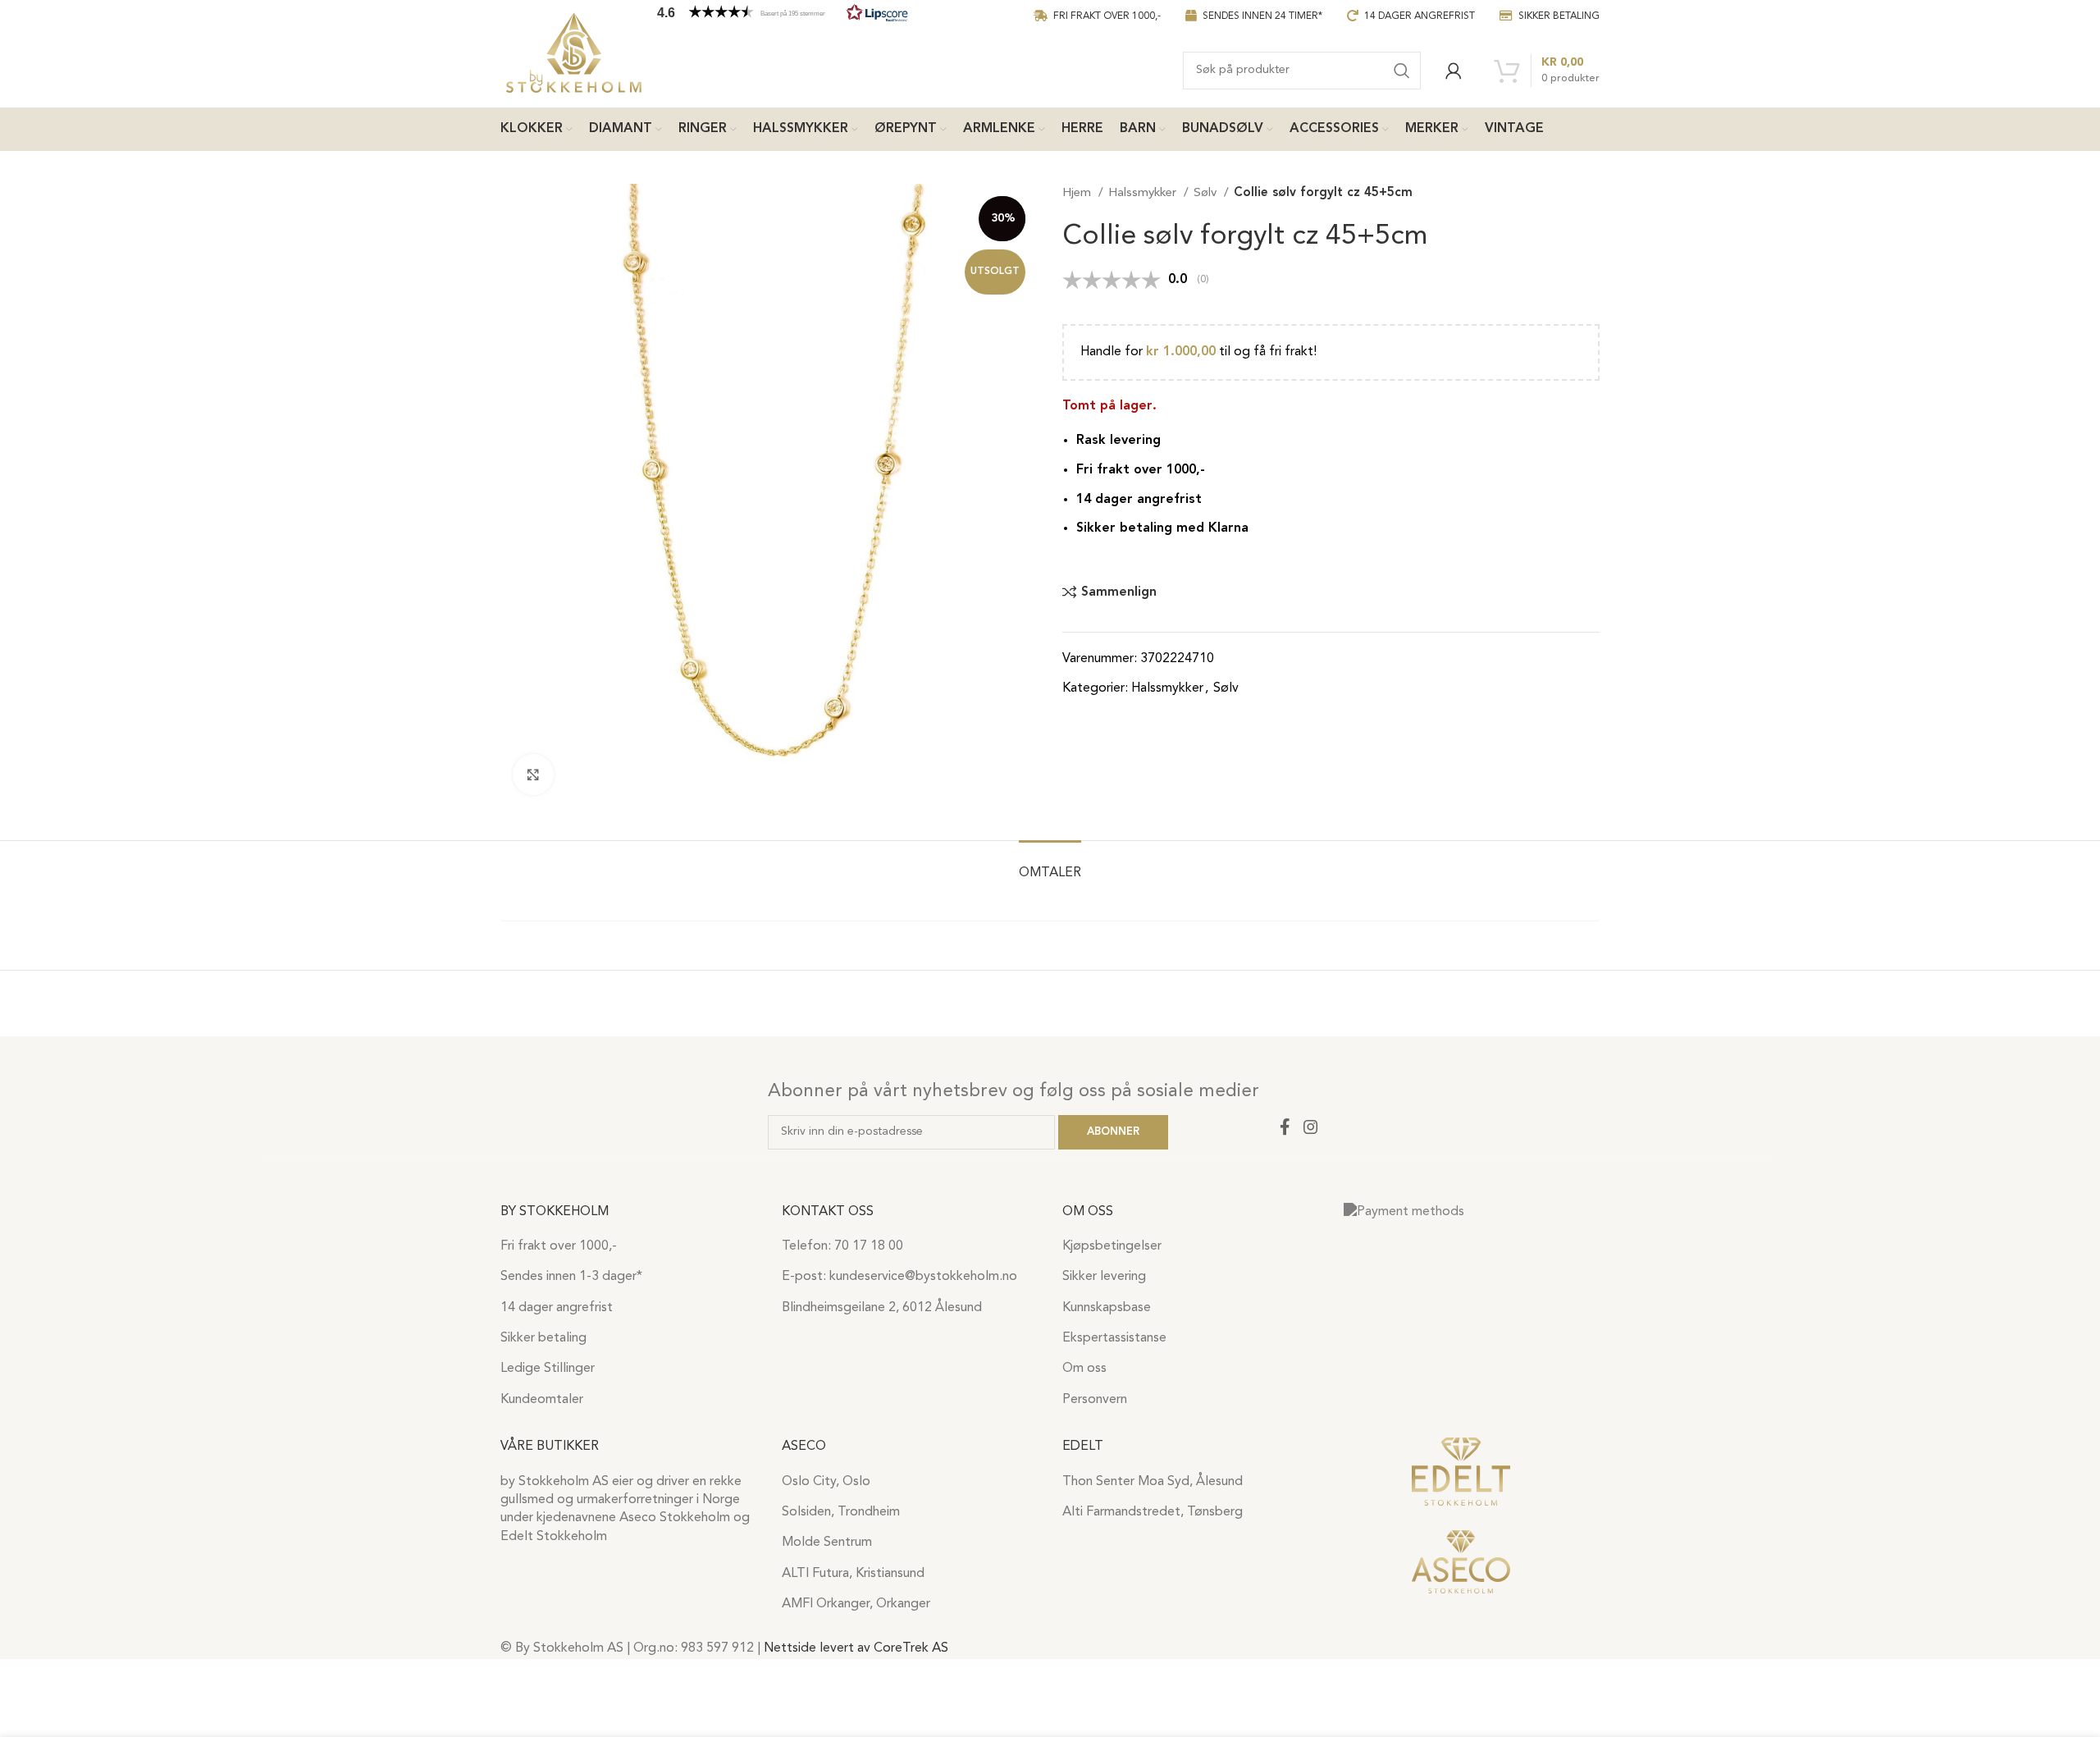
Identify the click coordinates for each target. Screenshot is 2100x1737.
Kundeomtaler (542, 1400)
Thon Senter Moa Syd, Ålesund (1153, 1482)
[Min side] (1454, 71)
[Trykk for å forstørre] (533, 775)
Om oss (1084, 1369)
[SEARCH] (1402, 71)
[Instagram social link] (1311, 1127)
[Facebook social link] (1285, 1127)
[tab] (1050, 865)
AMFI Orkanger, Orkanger (856, 1604)
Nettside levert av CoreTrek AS (856, 1648)
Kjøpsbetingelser (1112, 1246)
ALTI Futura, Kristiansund (853, 1574)
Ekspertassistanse (1114, 1338)
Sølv (1207, 193)
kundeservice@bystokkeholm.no (923, 1277)
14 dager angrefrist (557, 1308)
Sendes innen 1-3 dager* (571, 1277)
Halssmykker (1144, 193)
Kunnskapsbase (1107, 1308)
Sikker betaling (543, 1338)
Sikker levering (1104, 1277)
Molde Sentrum (827, 1543)
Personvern (1095, 1400)
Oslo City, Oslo (826, 1482)
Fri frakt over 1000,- (559, 1246)
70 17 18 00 (869, 1246)
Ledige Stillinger (548, 1369)
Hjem (1078, 193)
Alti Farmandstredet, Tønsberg (1153, 1512)
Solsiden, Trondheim (841, 1512)
